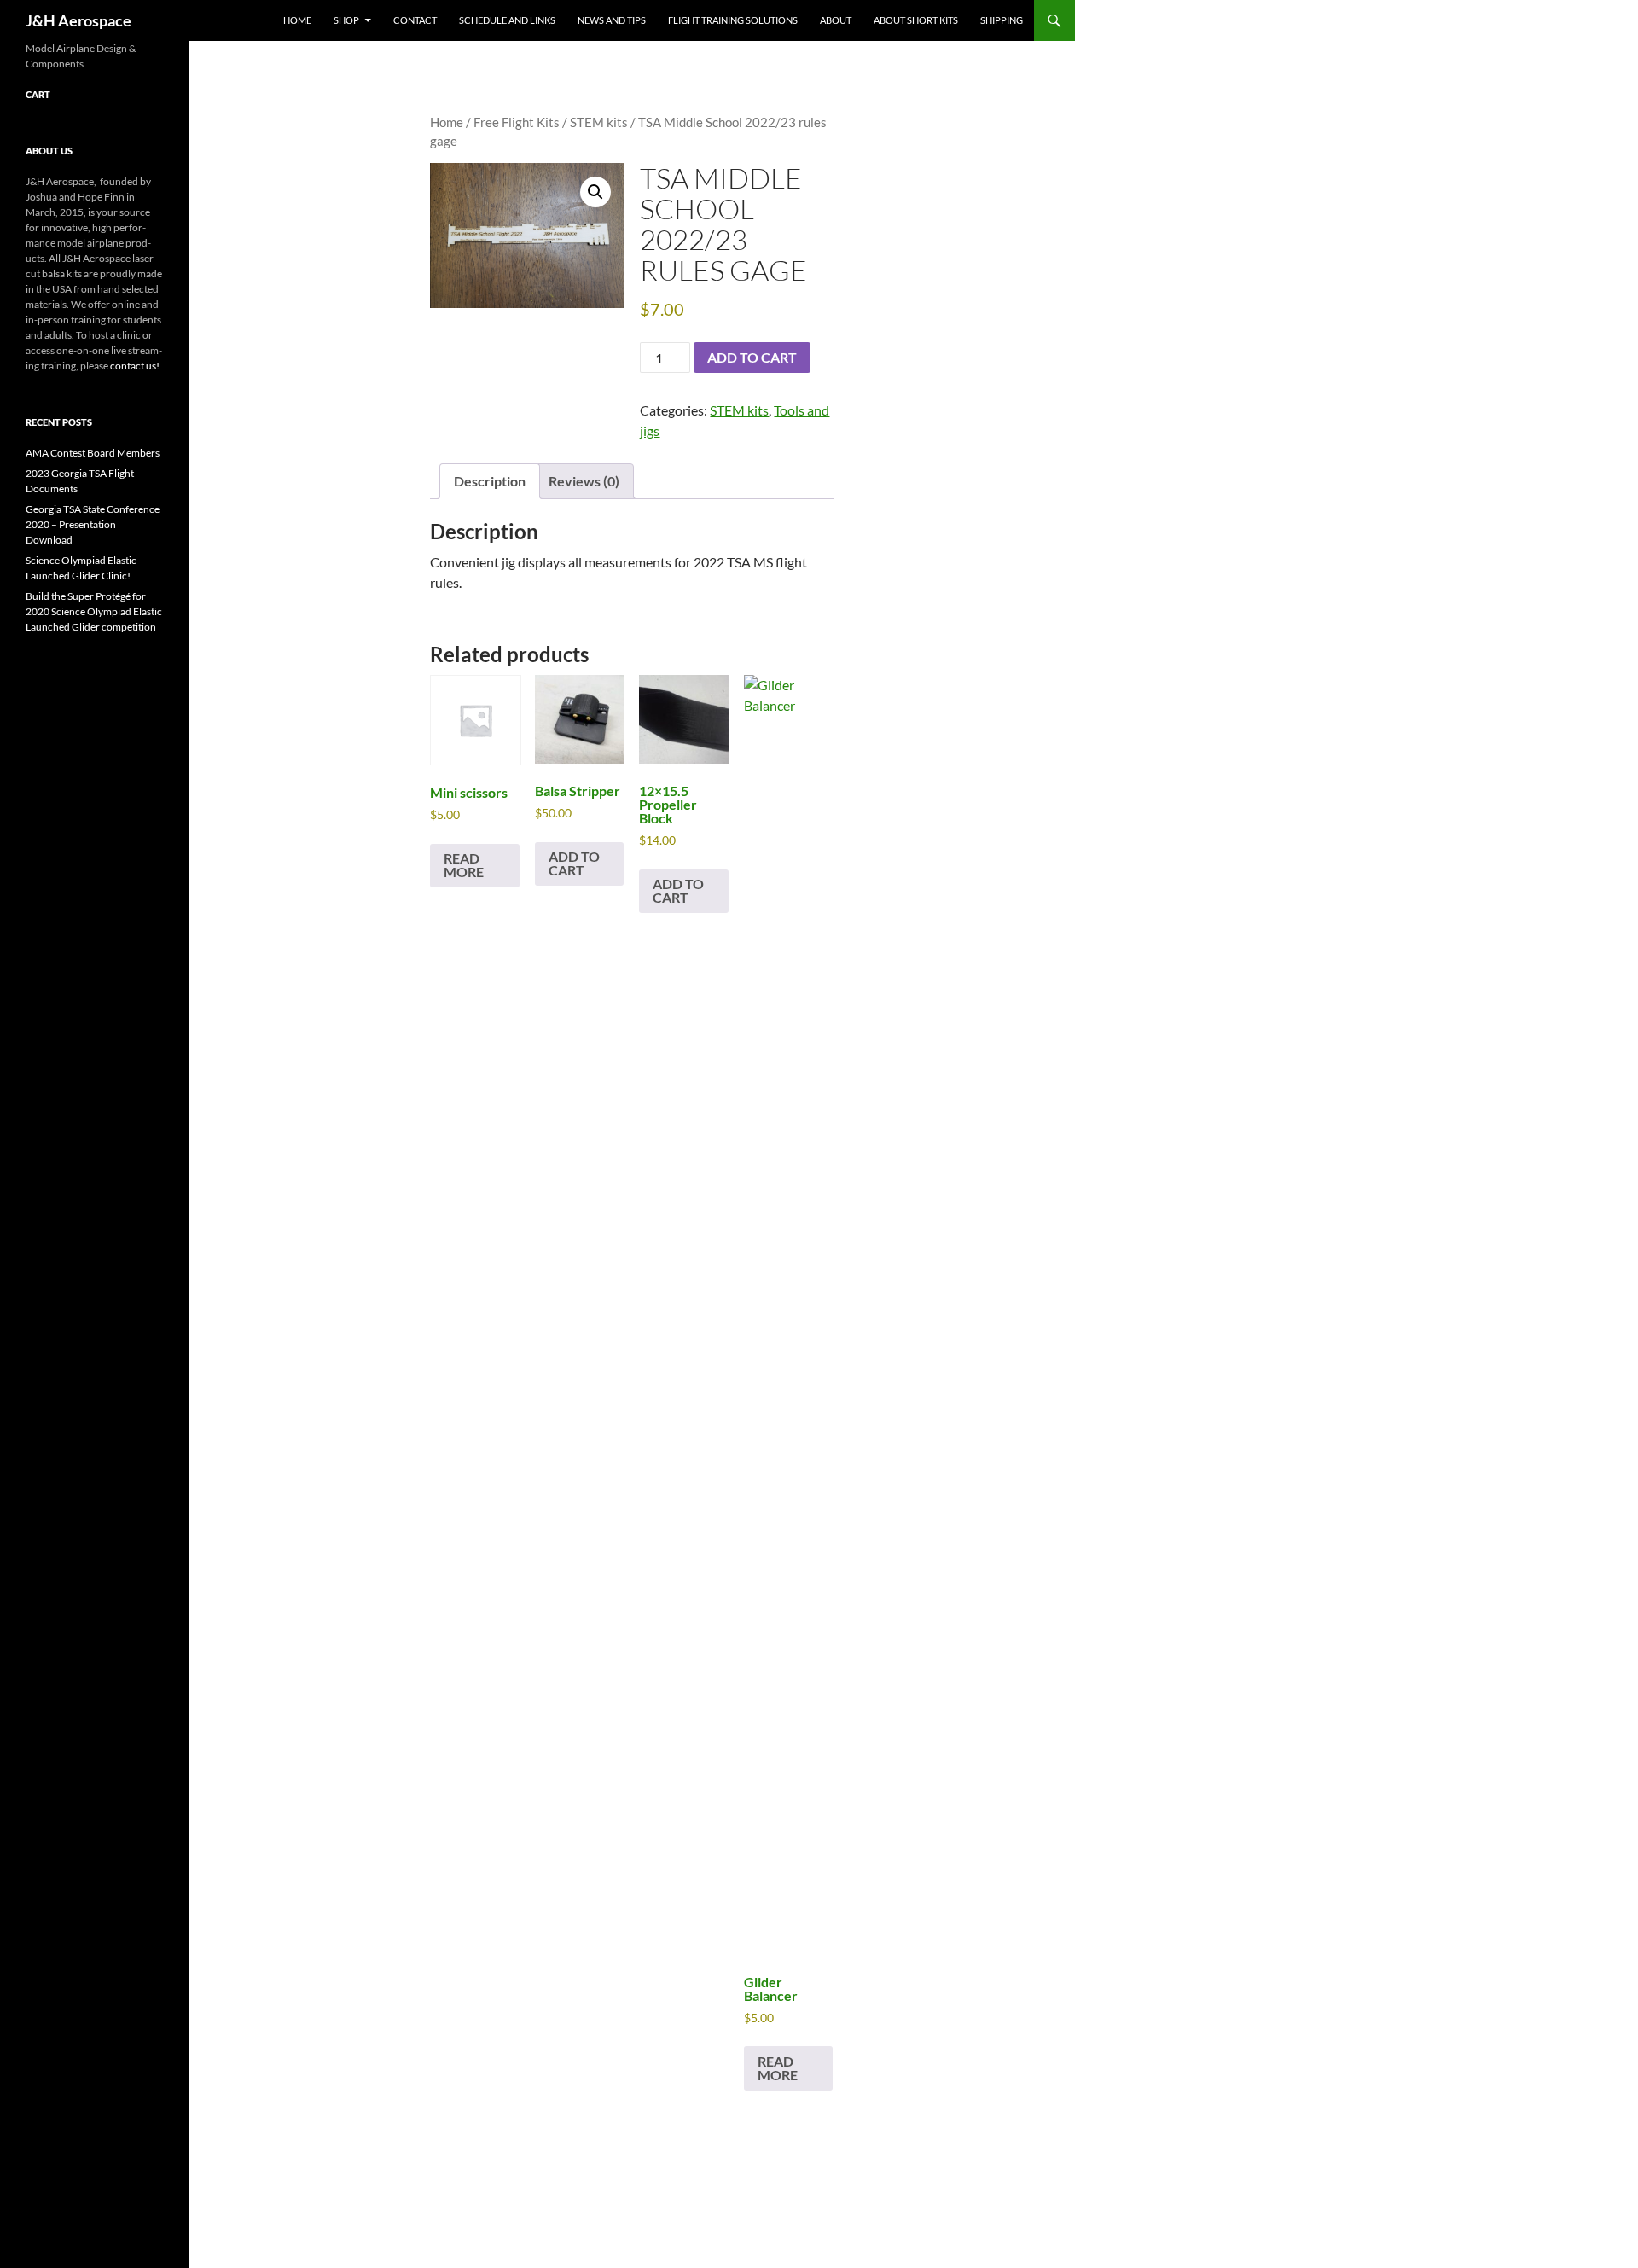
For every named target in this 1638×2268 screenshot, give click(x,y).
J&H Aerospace (78, 20)
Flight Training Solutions (733, 20)
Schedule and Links (507, 20)
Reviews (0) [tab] (584, 481)
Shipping (1002, 20)
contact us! (135, 366)
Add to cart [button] (574, 863)
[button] (595, 192)
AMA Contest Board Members (93, 453)
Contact (415, 20)
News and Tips (612, 20)
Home (297, 20)
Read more (464, 865)
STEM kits (599, 122)
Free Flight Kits (517, 122)
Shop (346, 20)
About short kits (916, 20)
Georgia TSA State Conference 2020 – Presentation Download (93, 524)
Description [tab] (490, 481)
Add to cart (752, 357)
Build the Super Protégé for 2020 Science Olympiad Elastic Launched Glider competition (94, 611)
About (836, 20)
